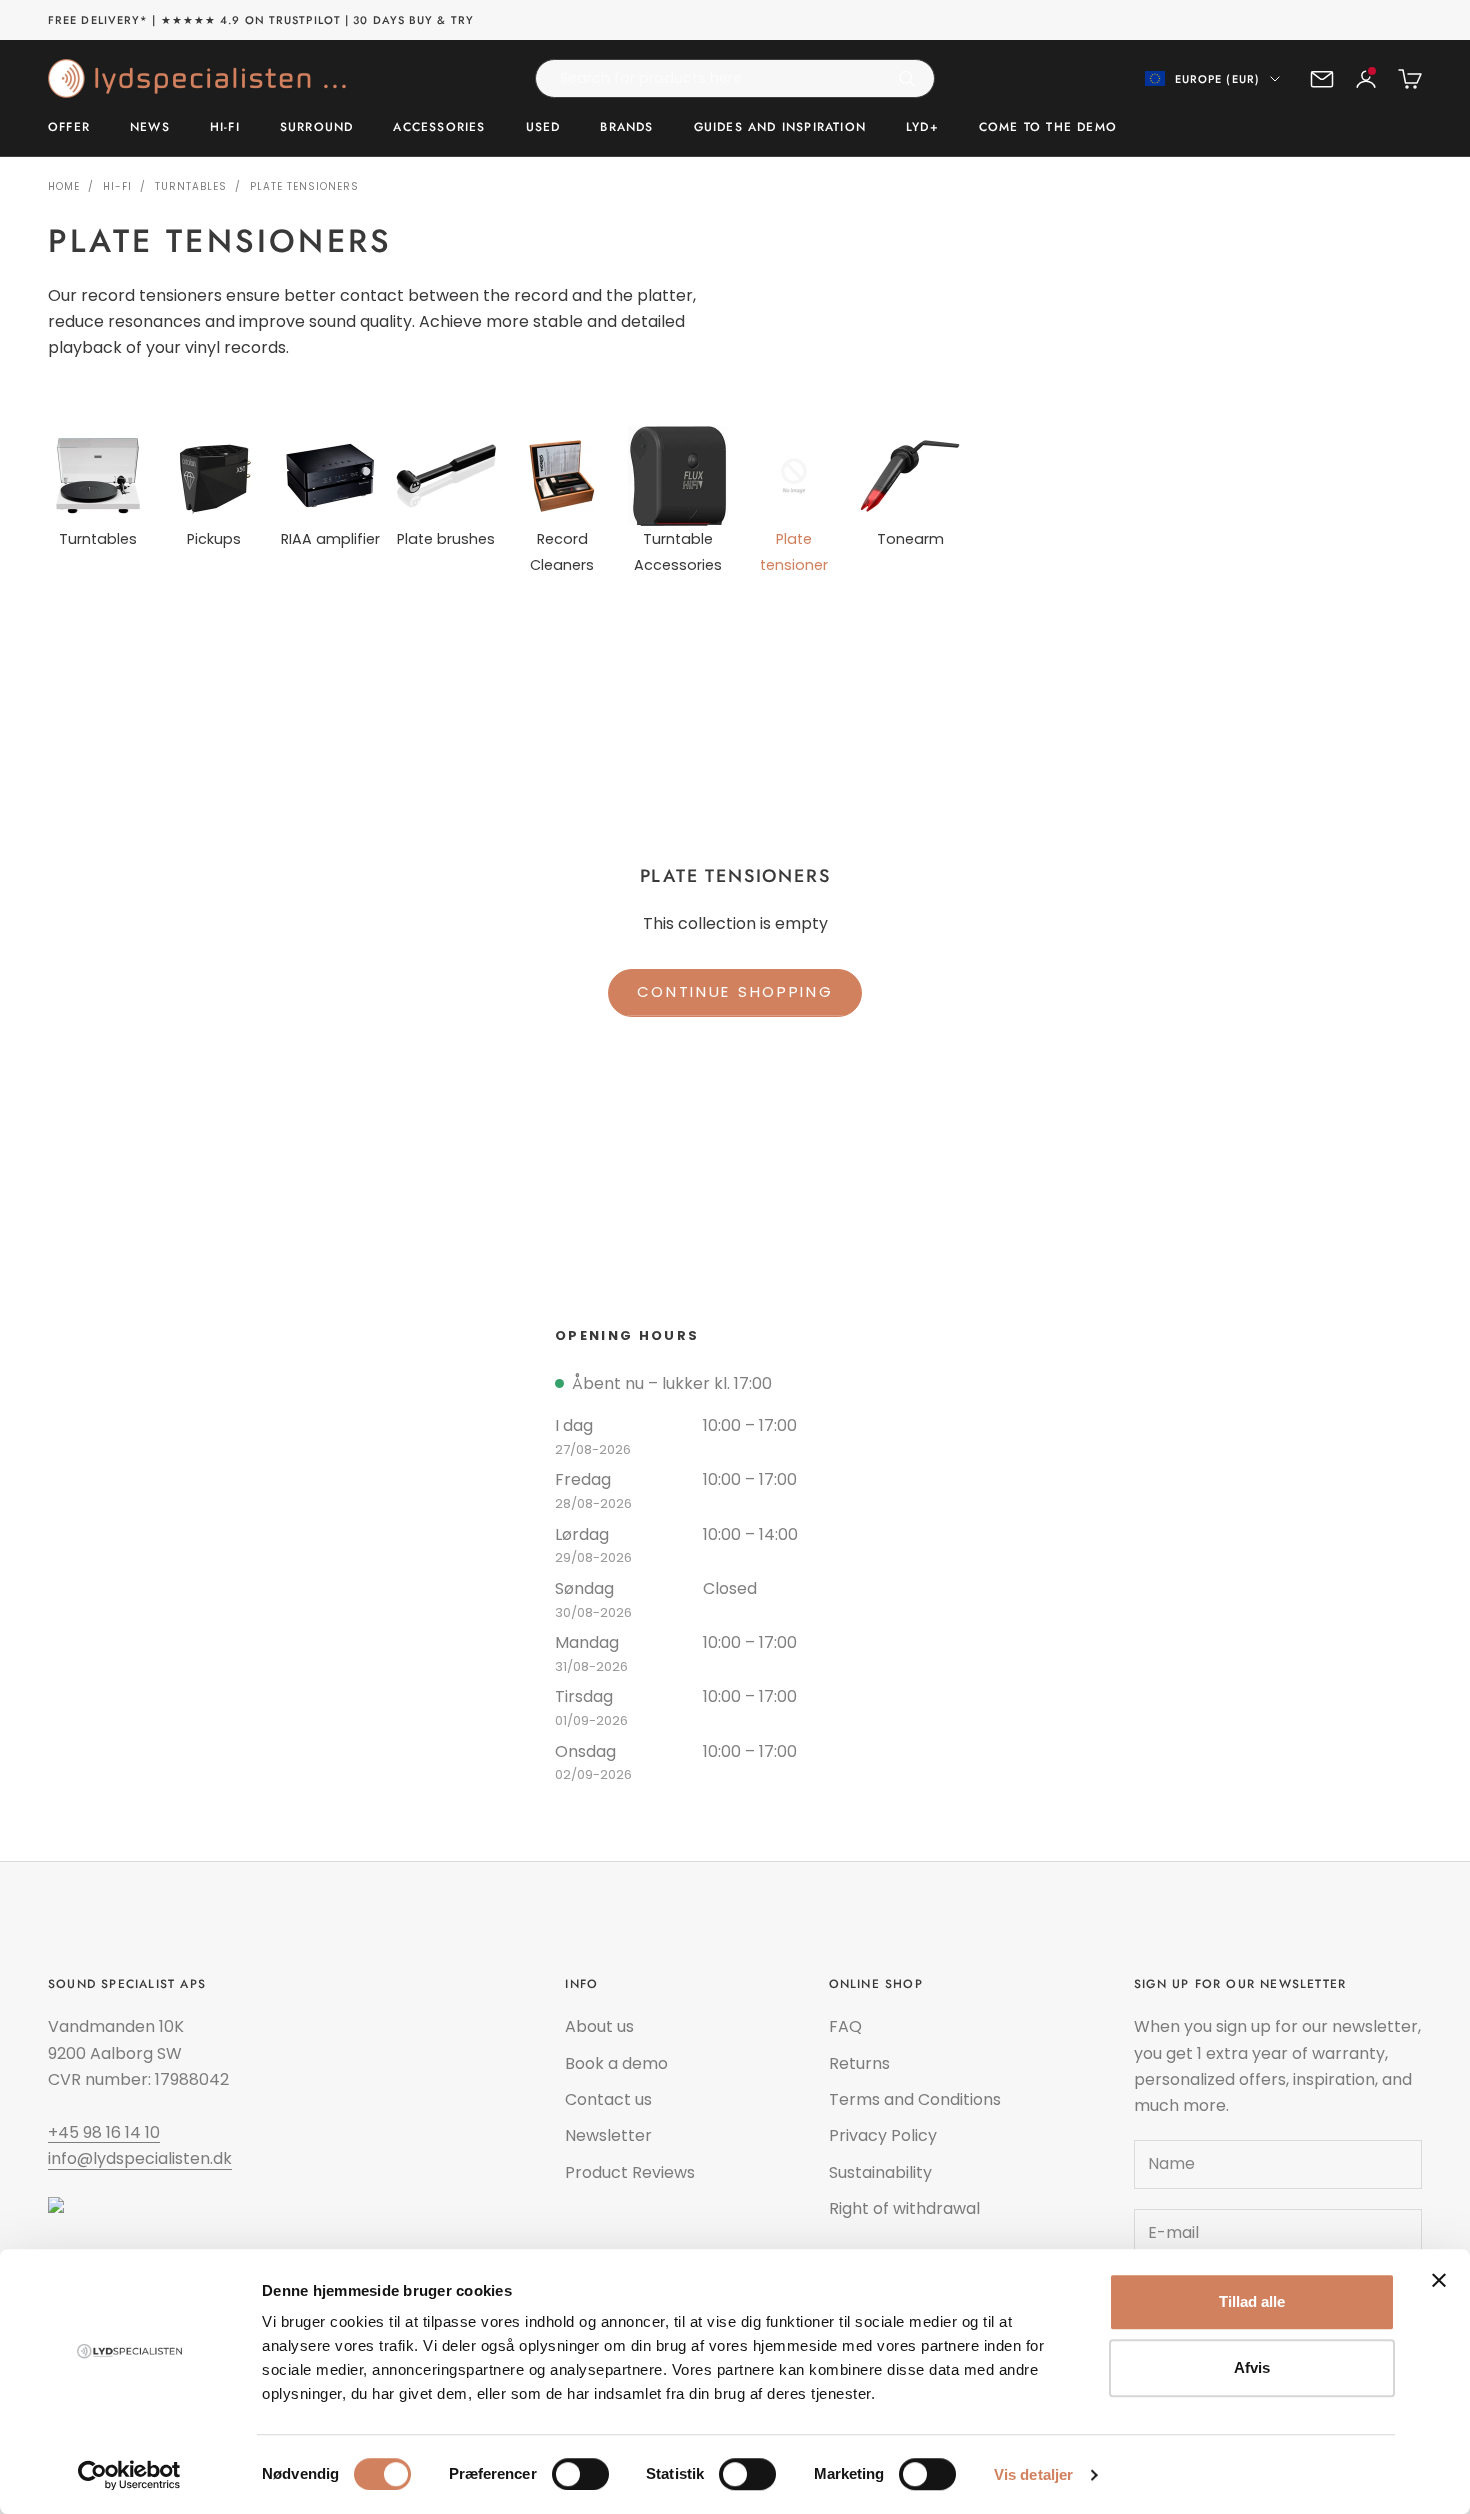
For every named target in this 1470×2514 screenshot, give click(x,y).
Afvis (1252, 2367)
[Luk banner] (1439, 2280)
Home (64, 186)
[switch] (580, 2474)
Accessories (439, 128)
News (150, 128)
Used (543, 128)
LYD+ (922, 128)
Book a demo (616, 2063)
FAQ (845, 2026)
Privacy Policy (883, 2135)
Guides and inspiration (780, 128)
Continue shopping (735, 991)
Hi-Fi (225, 128)
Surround (317, 128)
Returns (859, 2063)
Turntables (191, 186)
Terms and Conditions (915, 2099)
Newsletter (608, 2135)
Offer (69, 128)
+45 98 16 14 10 (104, 2132)
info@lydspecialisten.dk (140, 2158)
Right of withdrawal (904, 2208)
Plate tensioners (304, 186)
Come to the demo (1048, 128)
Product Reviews (630, 2172)
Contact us (608, 2099)
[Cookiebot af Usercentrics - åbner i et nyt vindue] (129, 2475)
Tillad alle (1252, 2301)
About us (599, 2026)
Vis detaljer (1033, 2474)
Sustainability (880, 2172)
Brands (626, 128)
